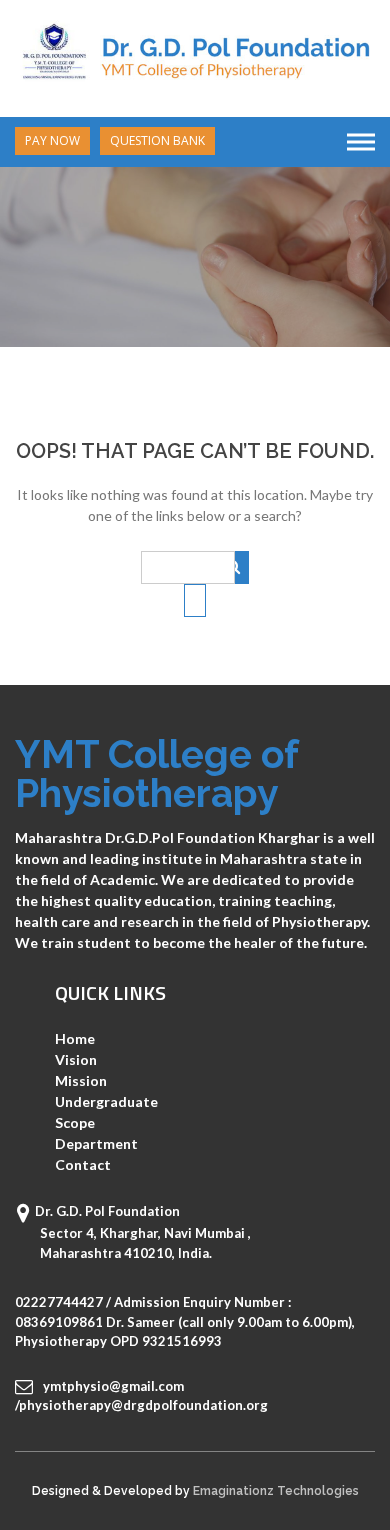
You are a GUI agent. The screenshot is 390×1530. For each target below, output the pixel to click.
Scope (75, 1122)
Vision (76, 1059)
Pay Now (52, 140)
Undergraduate (106, 1101)
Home (75, 1038)
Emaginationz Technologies (276, 1491)
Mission (81, 1080)
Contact (83, 1164)
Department (96, 1143)
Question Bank (157, 140)
